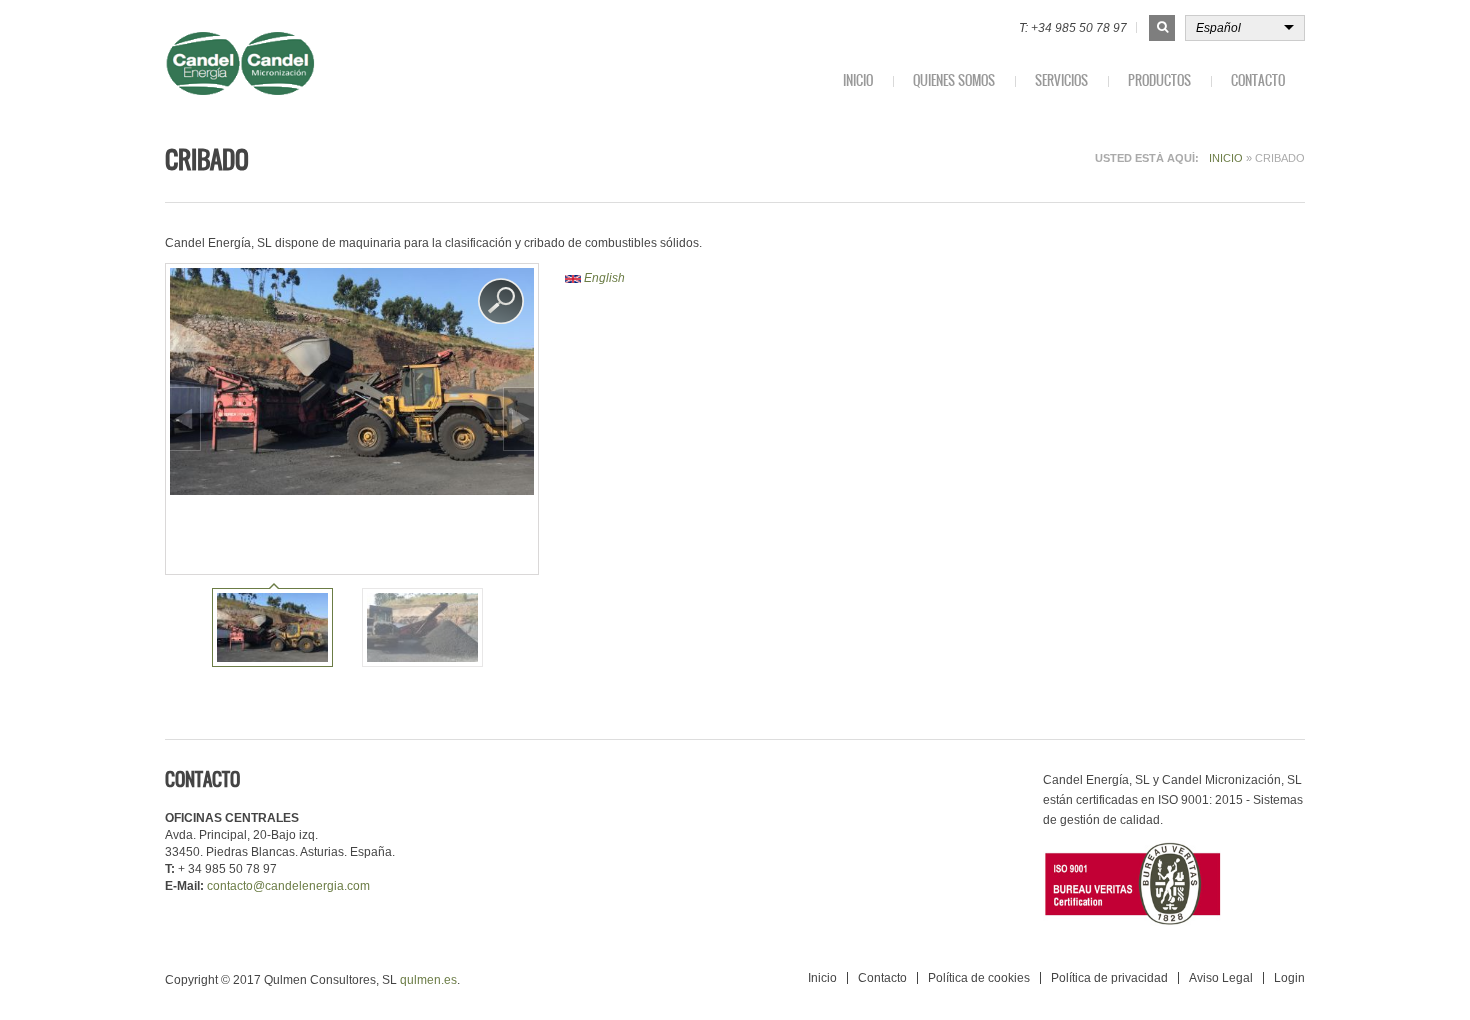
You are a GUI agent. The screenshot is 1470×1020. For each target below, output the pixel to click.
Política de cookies (979, 978)
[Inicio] (296, 63)
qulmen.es (428, 980)
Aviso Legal (1221, 978)
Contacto (1258, 80)
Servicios (1061, 80)
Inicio (858, 80)
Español (1218, 28)
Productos (1159, 80)
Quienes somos (954, 80)
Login (1289, 978)
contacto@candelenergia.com (288, 886)
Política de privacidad (1109, 978)
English (603, 278)
